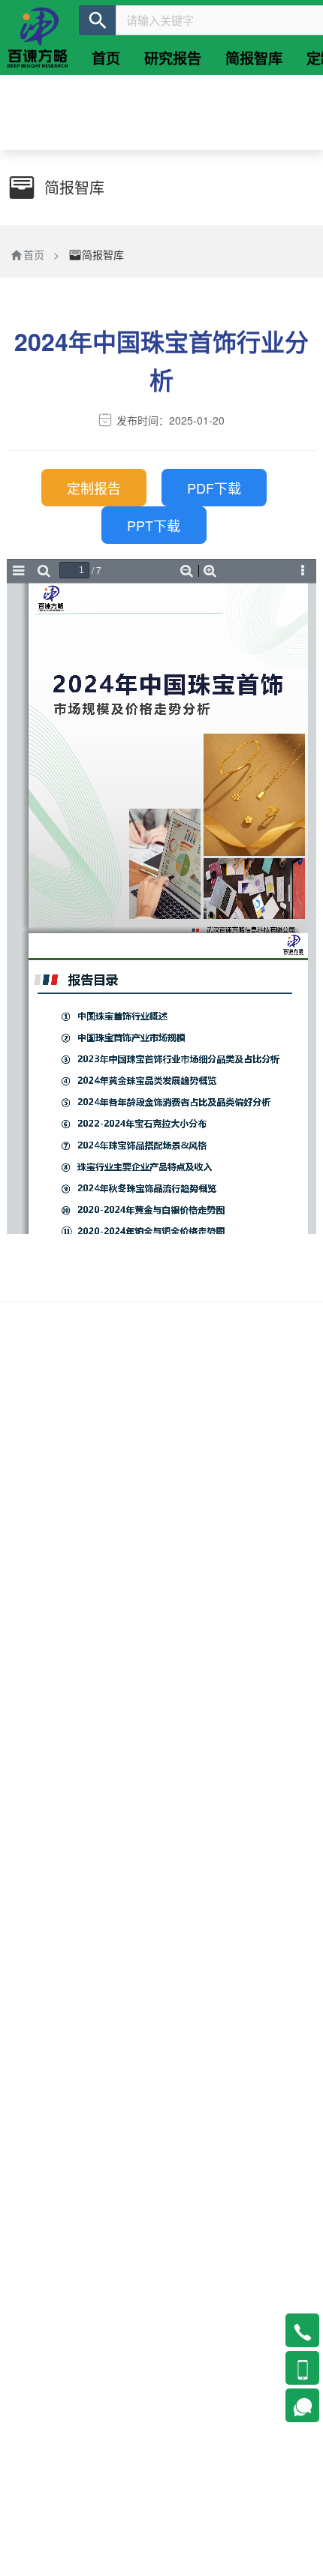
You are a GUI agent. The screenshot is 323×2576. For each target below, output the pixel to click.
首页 (34, 254)
